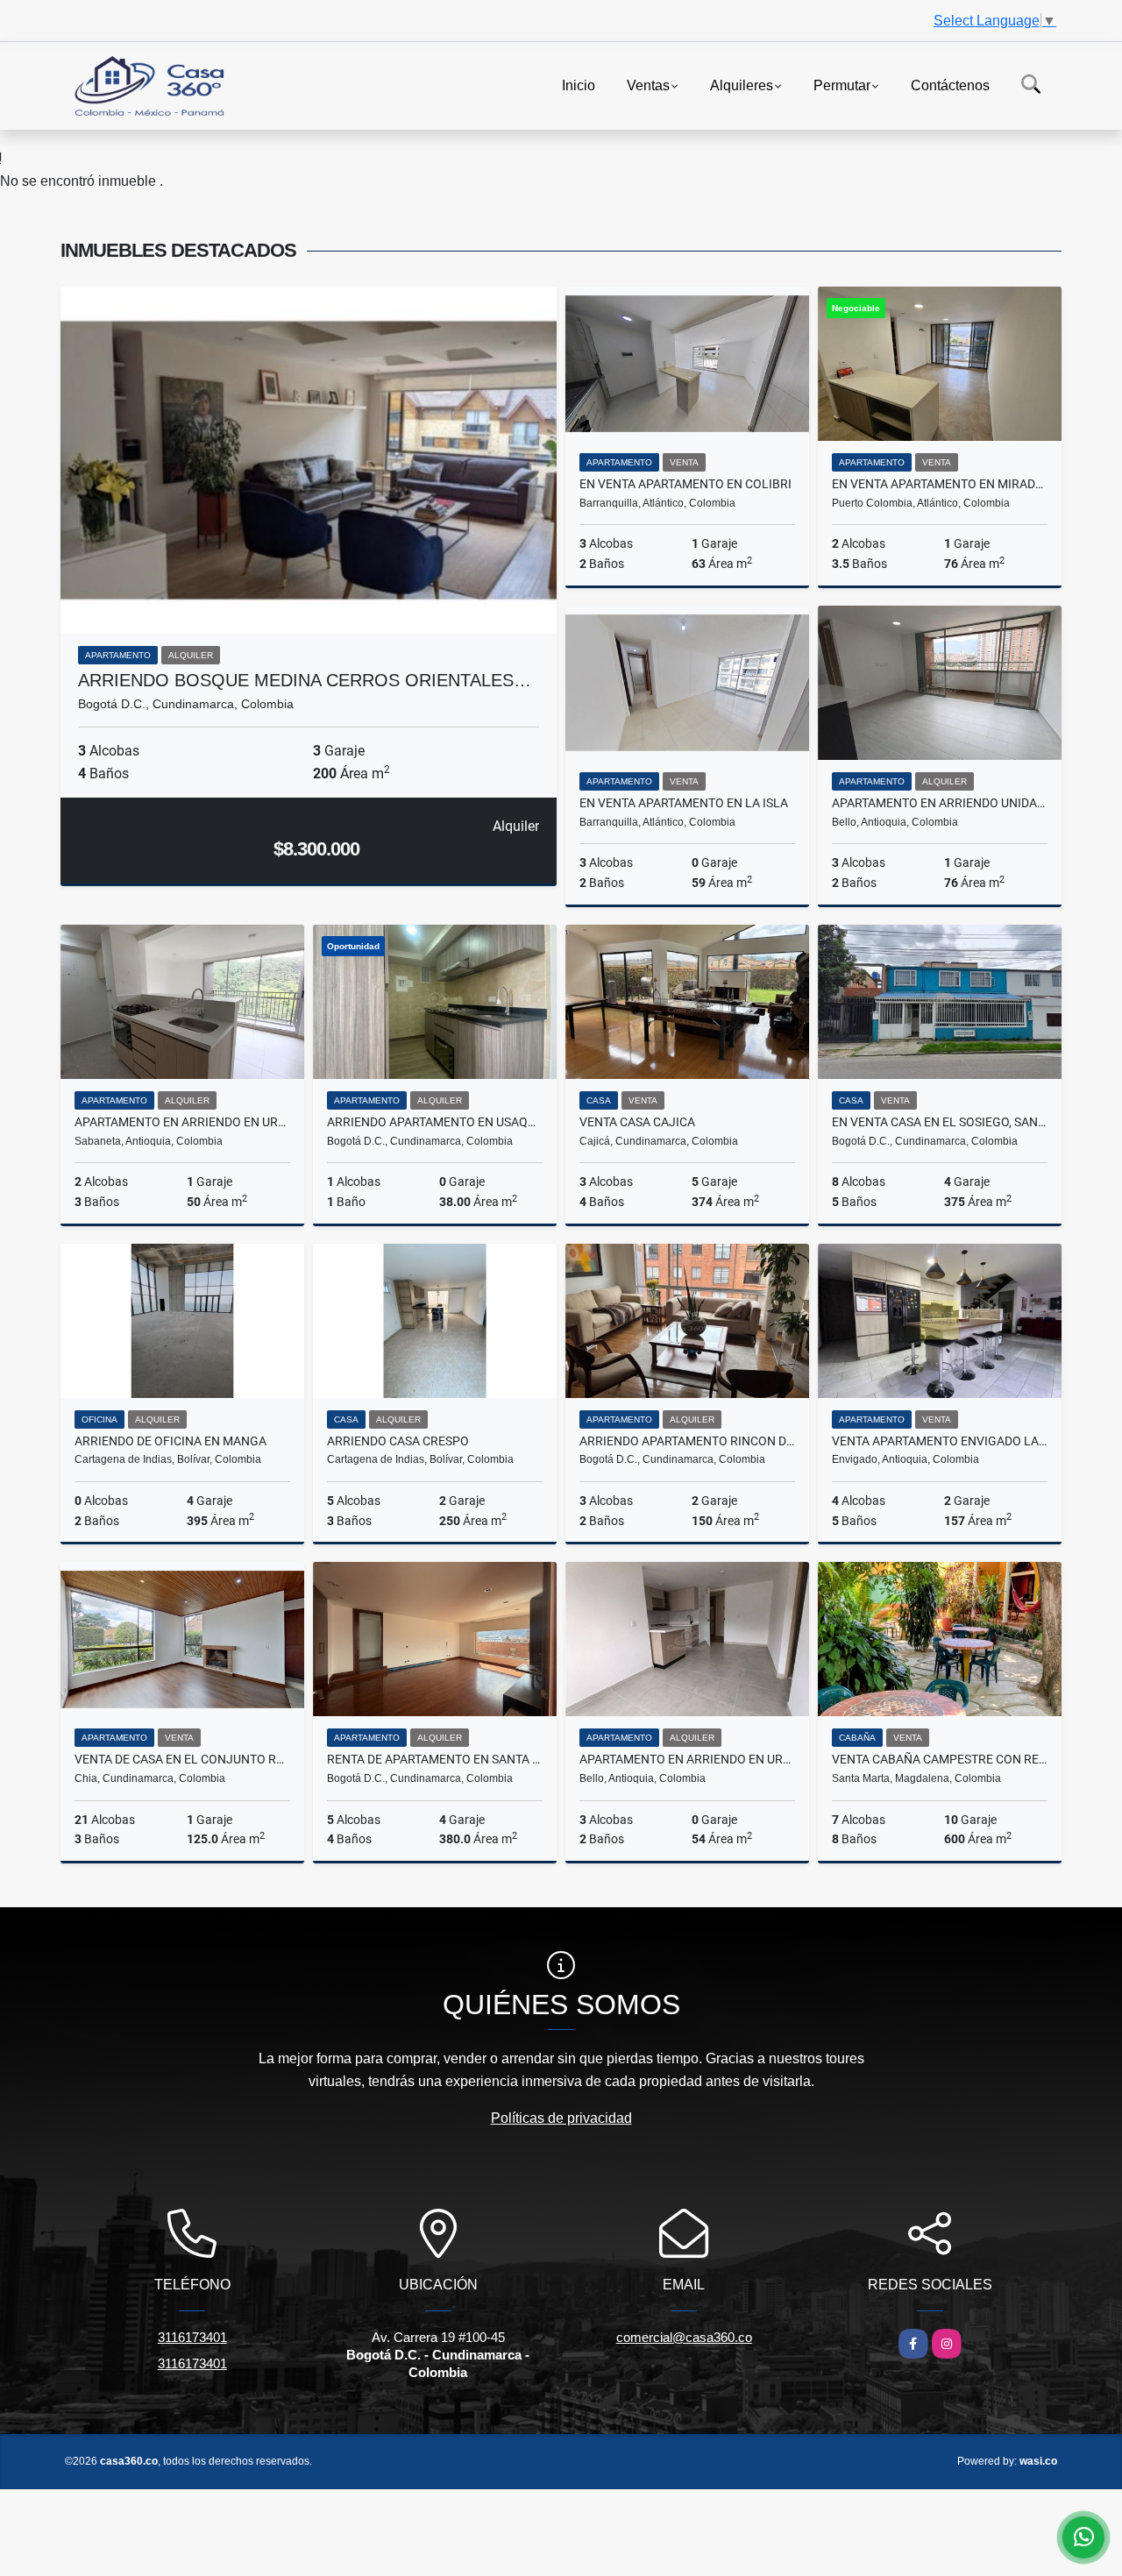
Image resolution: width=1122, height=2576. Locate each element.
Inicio (579, 85)
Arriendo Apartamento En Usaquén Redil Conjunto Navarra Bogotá (435, 1122)
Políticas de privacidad (561, 2118)
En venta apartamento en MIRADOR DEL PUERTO (940, 484)
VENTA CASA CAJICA (637, 1122)
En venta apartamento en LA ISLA (684, 803)
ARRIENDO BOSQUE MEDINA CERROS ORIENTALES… (305, 680)
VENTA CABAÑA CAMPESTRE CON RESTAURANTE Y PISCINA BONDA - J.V (940, 1759)
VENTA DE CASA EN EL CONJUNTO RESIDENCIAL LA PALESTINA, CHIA (182, 1759)
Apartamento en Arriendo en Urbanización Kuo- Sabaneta (182, 1122)
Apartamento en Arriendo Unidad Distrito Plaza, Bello (940, 803)
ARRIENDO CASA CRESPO (398, 1441)
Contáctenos (950, 85)
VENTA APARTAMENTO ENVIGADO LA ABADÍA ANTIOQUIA (940, 1441)
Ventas (648, 85)
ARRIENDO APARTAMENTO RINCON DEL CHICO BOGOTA (687, 1441)
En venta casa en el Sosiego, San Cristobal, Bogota (940, 1122)
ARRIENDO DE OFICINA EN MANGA (170, 1441)
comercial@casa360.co (684, 2337)
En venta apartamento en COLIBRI (685, 484)
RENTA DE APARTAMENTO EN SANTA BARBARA (435, 1759)
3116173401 (192, 2337)
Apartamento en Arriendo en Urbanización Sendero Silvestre (687, 1759)
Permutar (842, 85)
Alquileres (742, 85)
